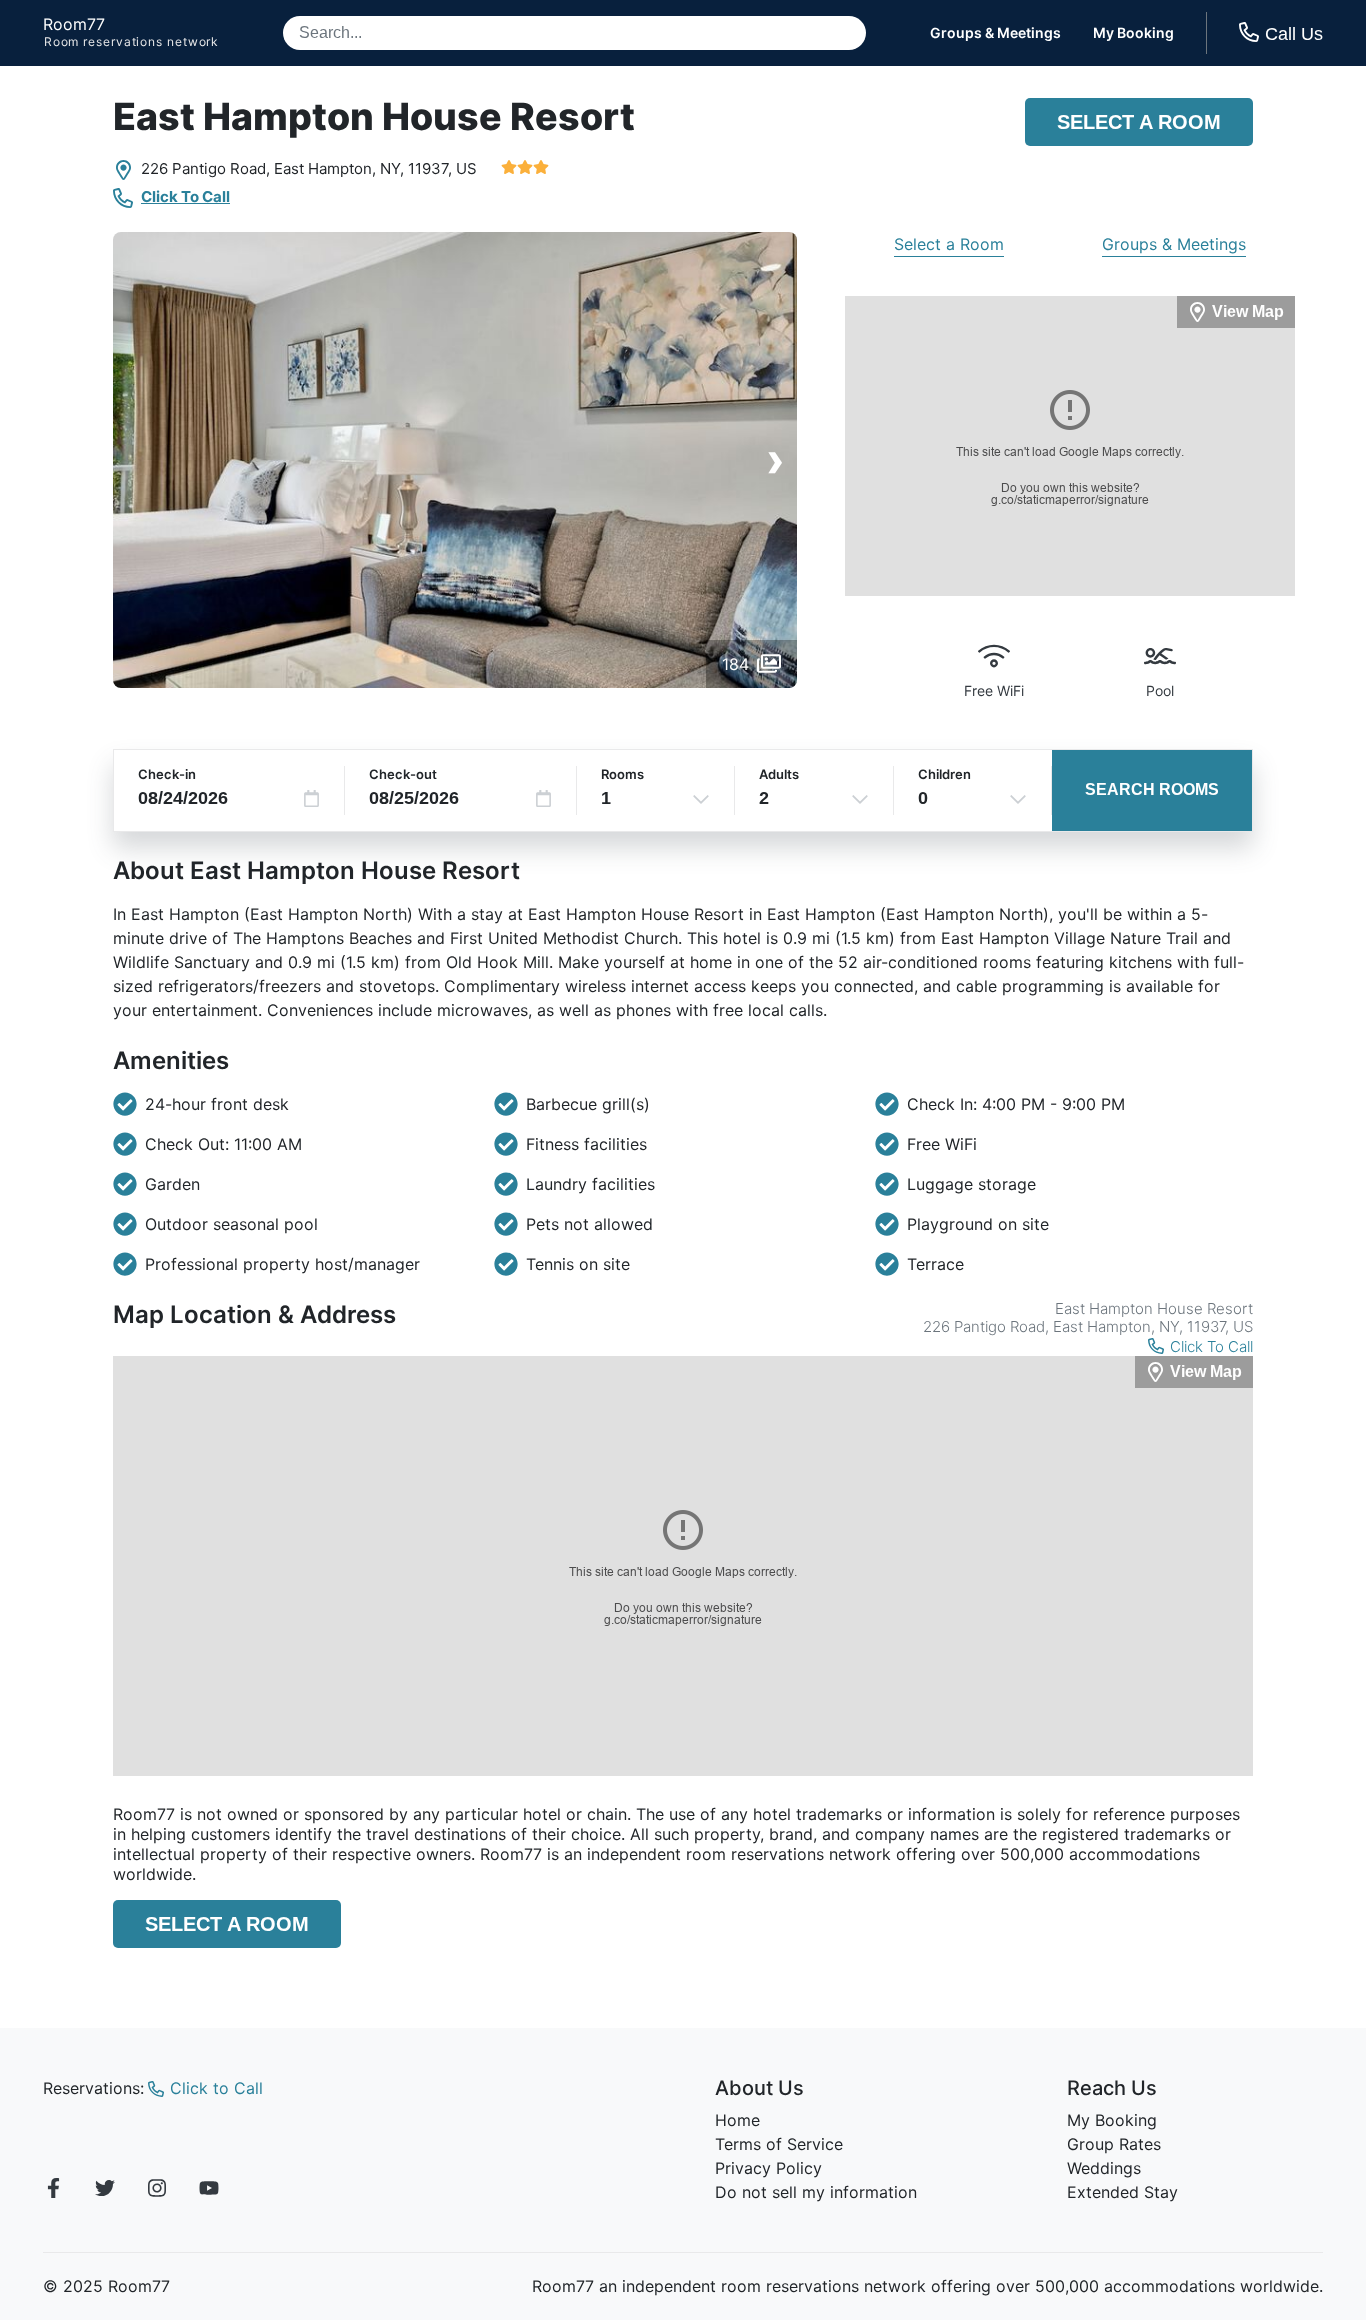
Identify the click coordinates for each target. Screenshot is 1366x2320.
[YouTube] (209, 2191)
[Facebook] (53, 2191)
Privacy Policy (768, 2168)
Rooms (622, 774)
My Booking (1133, 33)
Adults (779, 774)
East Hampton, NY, (339, 168)
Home (737, 2120)
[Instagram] (157, 2191)
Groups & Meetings (995, 33)
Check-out (403, 774)
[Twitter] (105, 2191)
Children (944, 774)
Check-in (167, 774)
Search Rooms (1152, 789)
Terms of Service (779, 2144)
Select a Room (1139, 122)
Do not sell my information (816, 2192)
